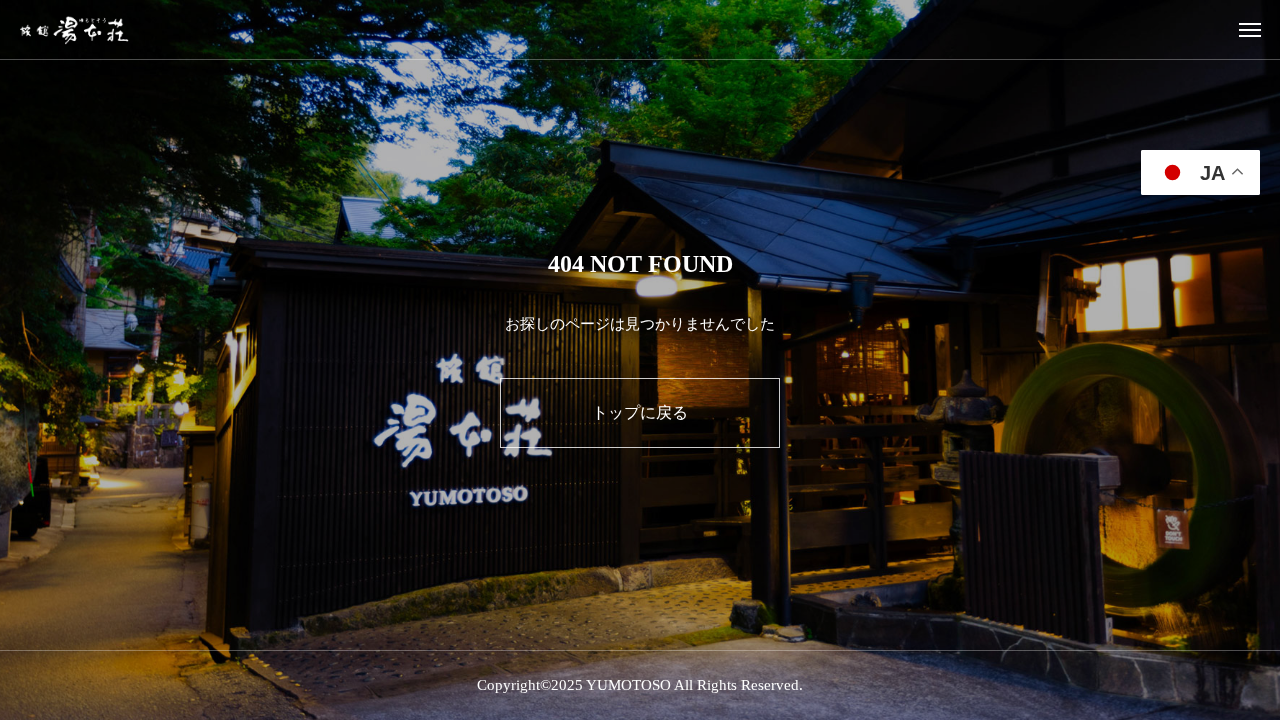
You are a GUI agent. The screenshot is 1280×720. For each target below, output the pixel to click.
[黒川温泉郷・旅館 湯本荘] (74, 29)
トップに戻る (640, 412)
